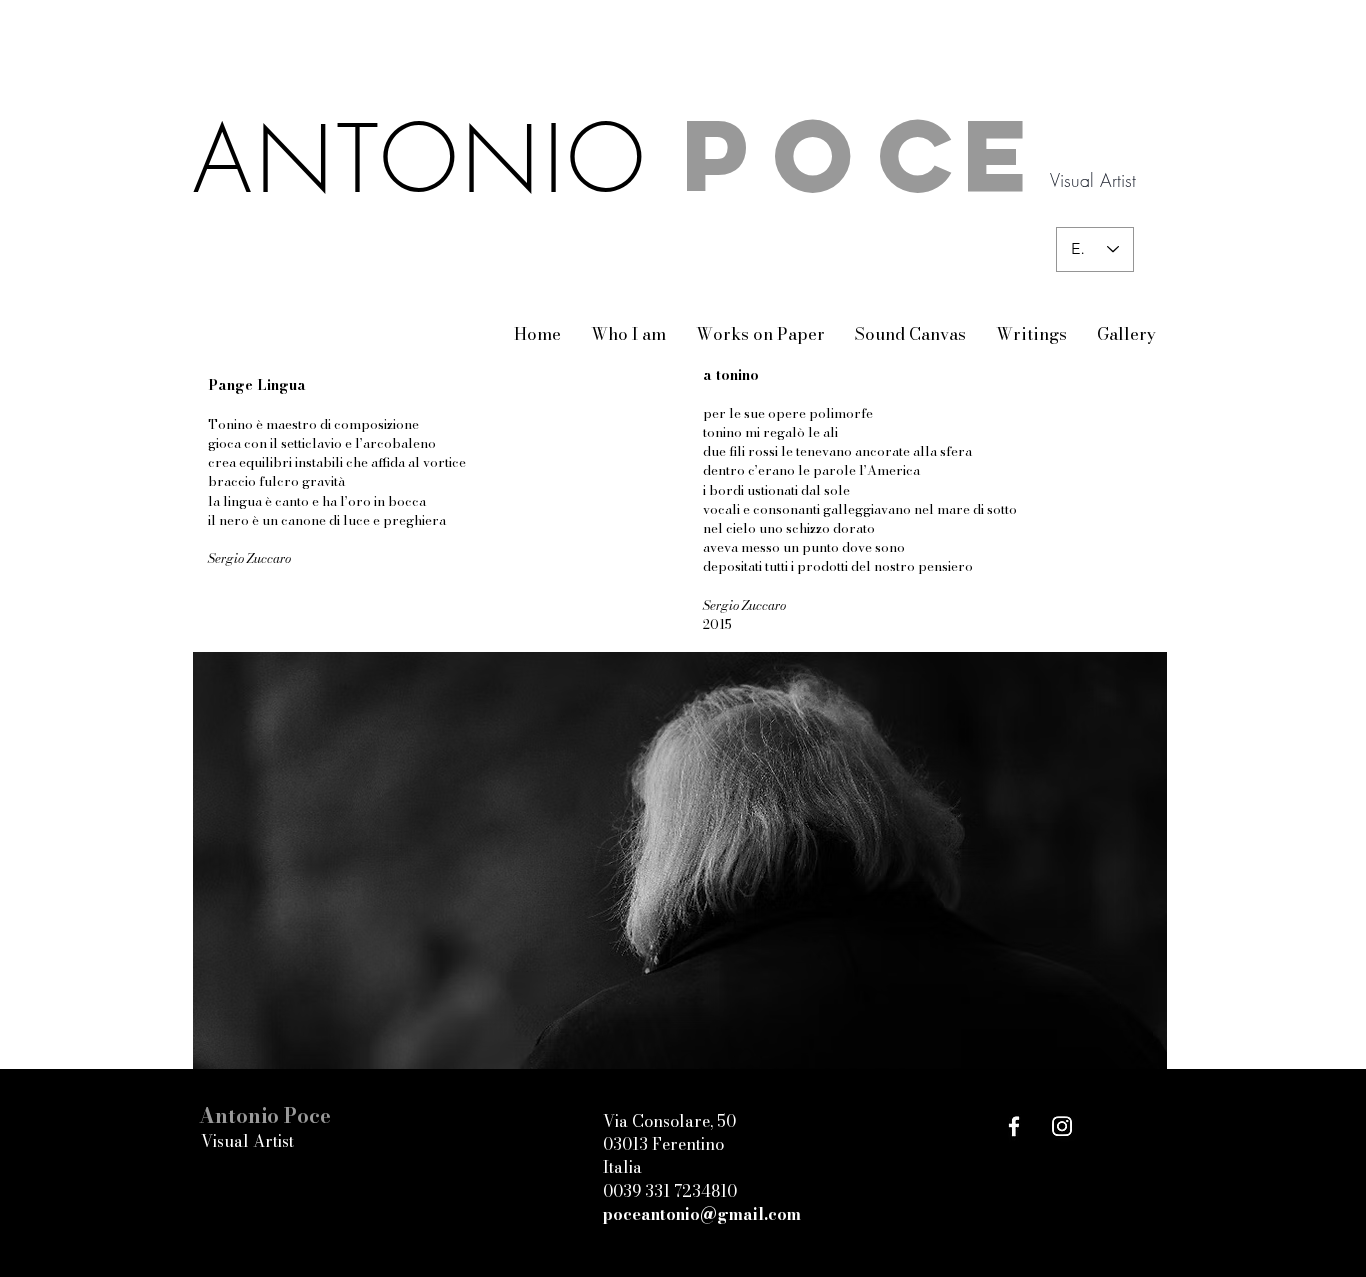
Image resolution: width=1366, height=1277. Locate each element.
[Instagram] (1062, 1126)
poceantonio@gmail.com (702, 1214)
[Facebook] (1014, 1126)
